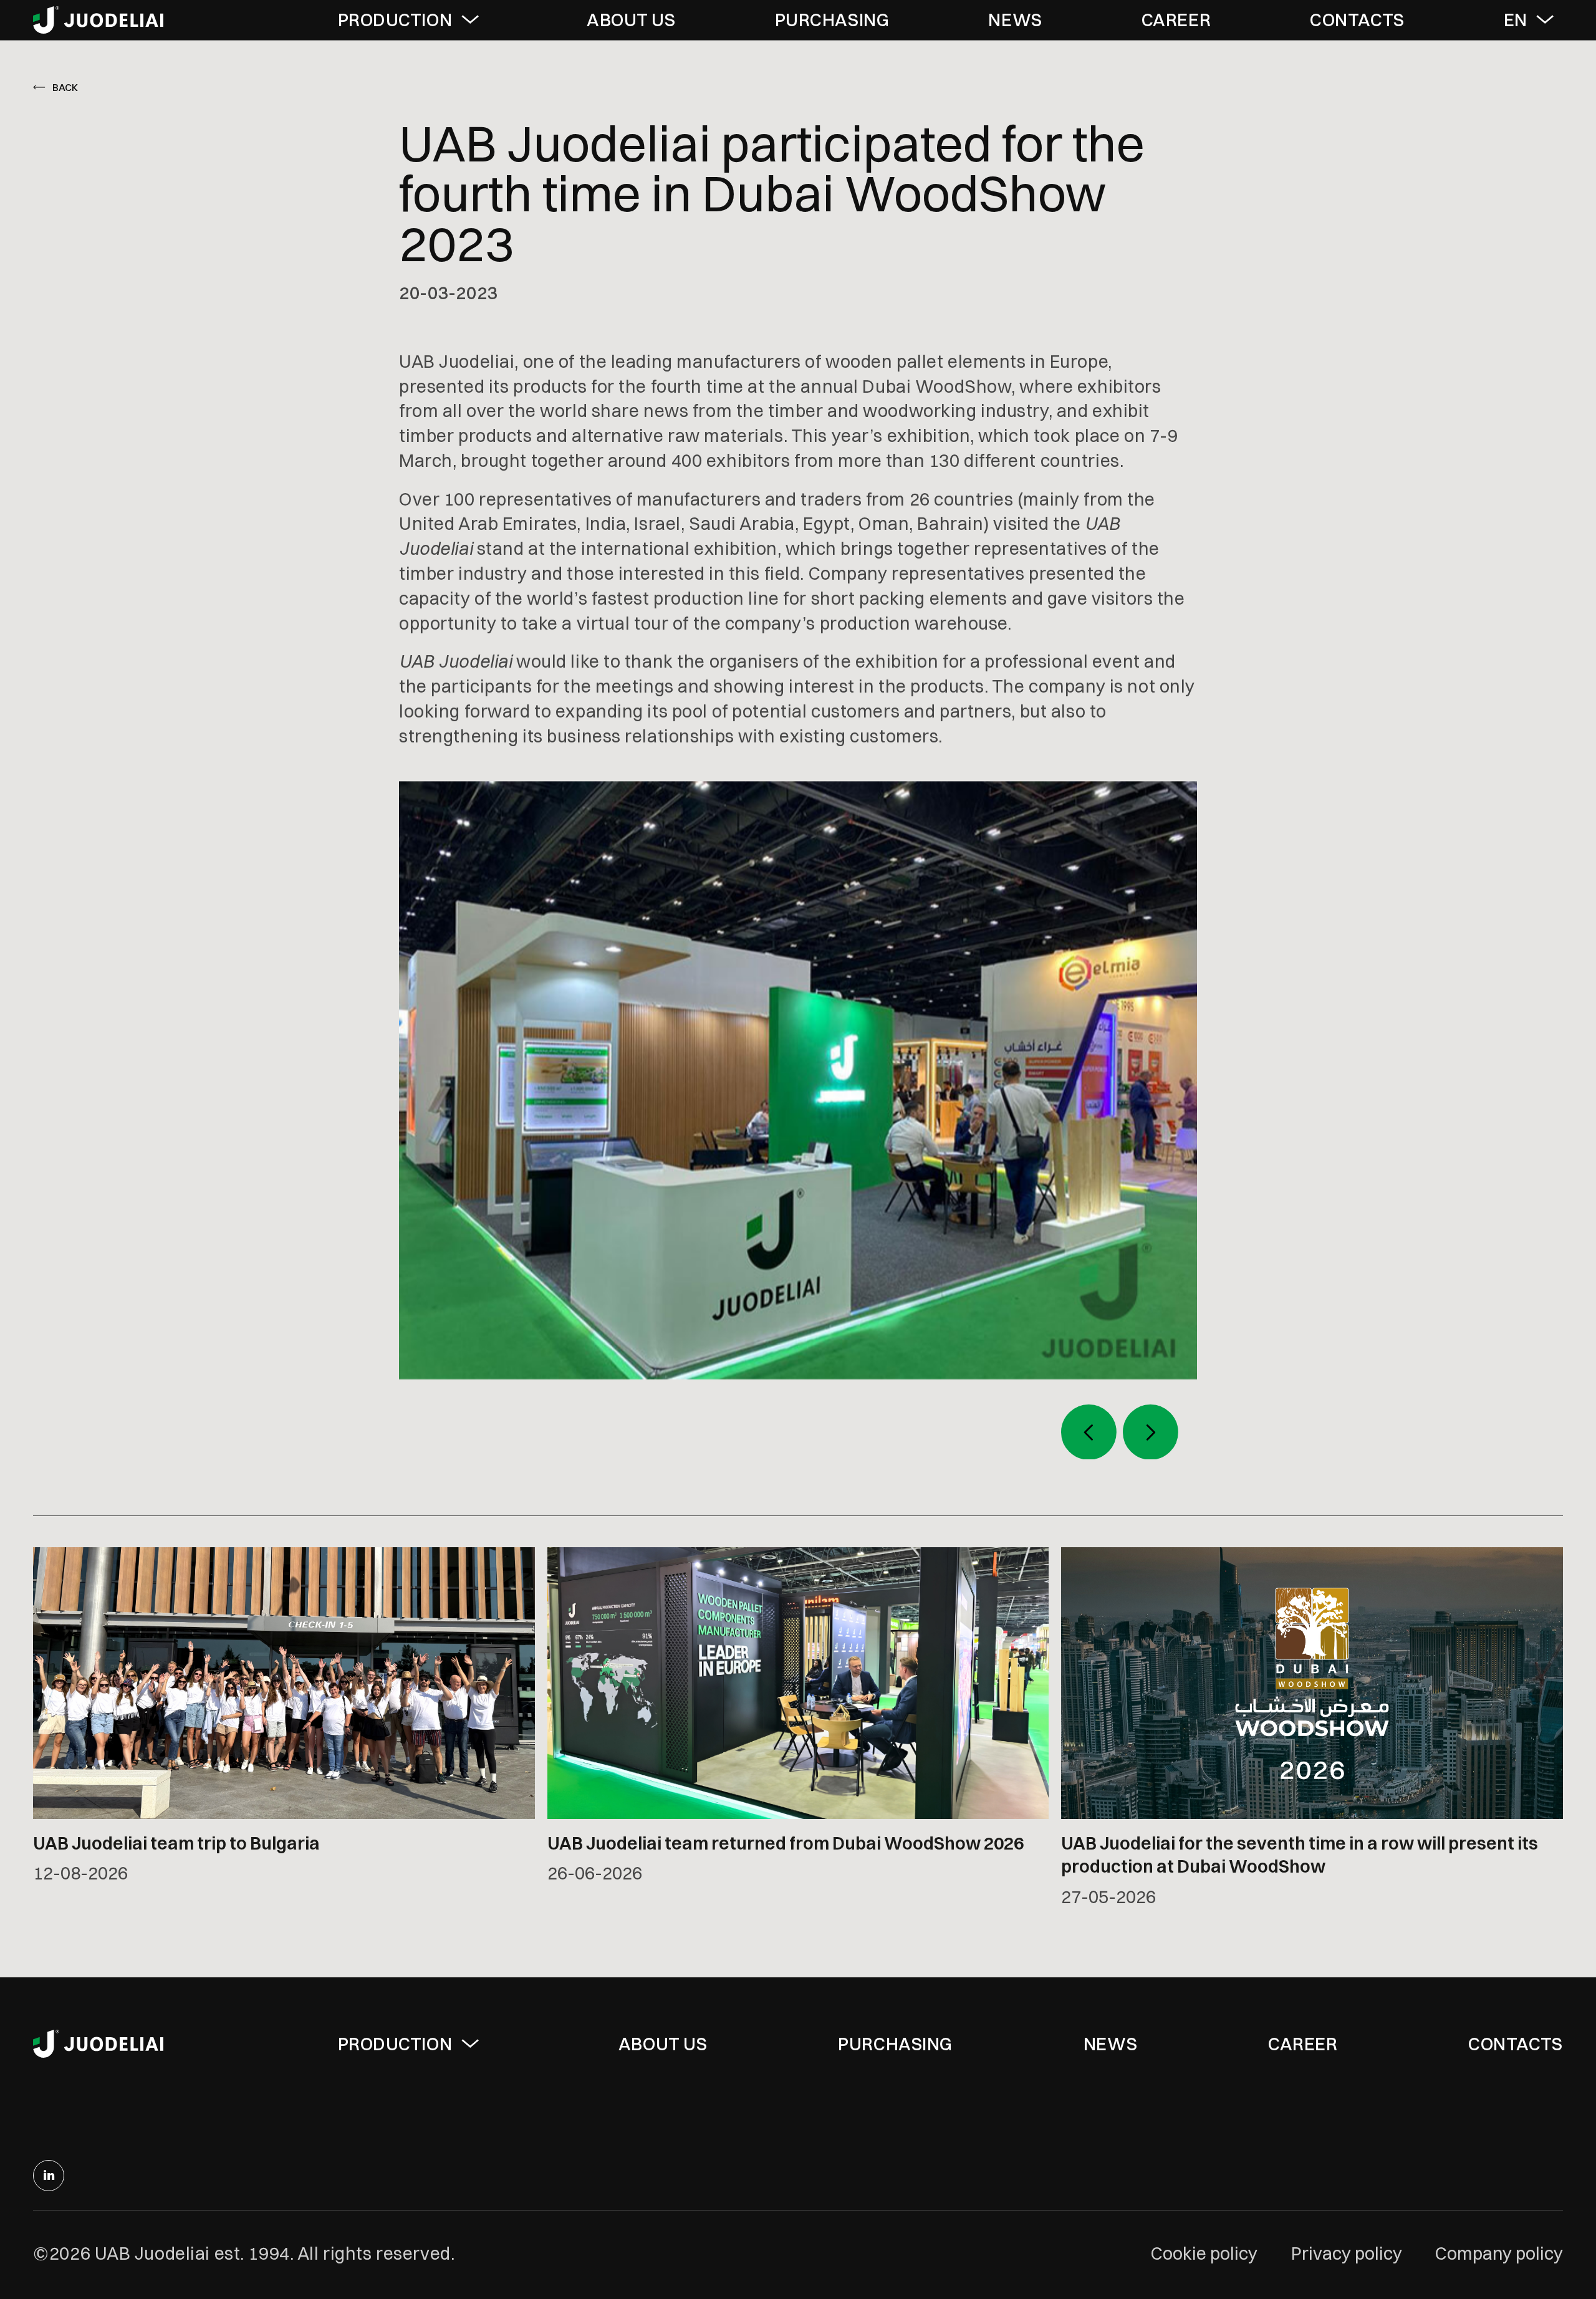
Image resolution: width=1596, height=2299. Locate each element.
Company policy (1499, 2253)
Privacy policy (1347, 2253)
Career (1303, 2044)
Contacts (1516, 2044)
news (1110, 2044)
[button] (413, 20)
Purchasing (895, 2044)
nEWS (1015, 20)
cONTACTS (1357, 20)
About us (631, 20)
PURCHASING (832, 20)
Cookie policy (1204, 2253)
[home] (99, 20)
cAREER (1176, 20)
